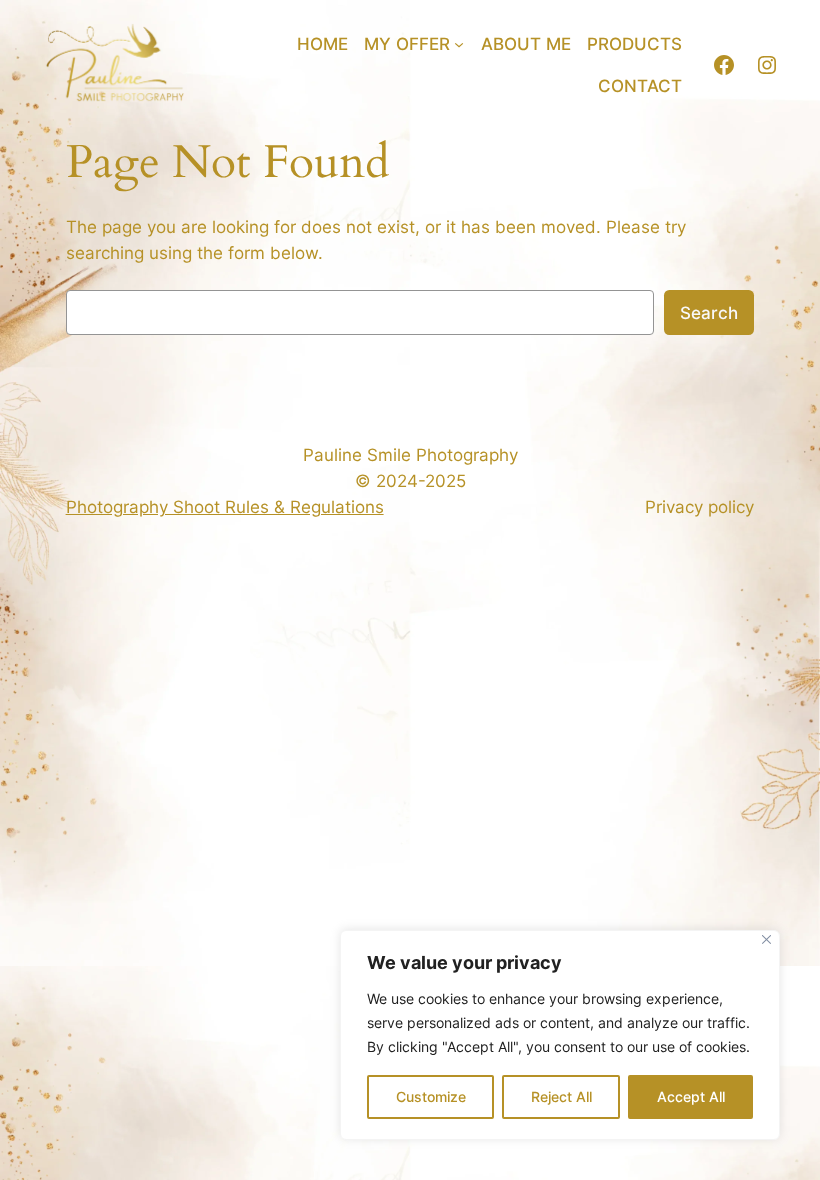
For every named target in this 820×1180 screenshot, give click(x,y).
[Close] (766, 939)
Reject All (561, 1096)
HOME (322, 44)
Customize (431, 1096)
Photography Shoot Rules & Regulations (225, 507)
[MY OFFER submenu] (459, 44)
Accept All (691, 1096)
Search (709, 313)
